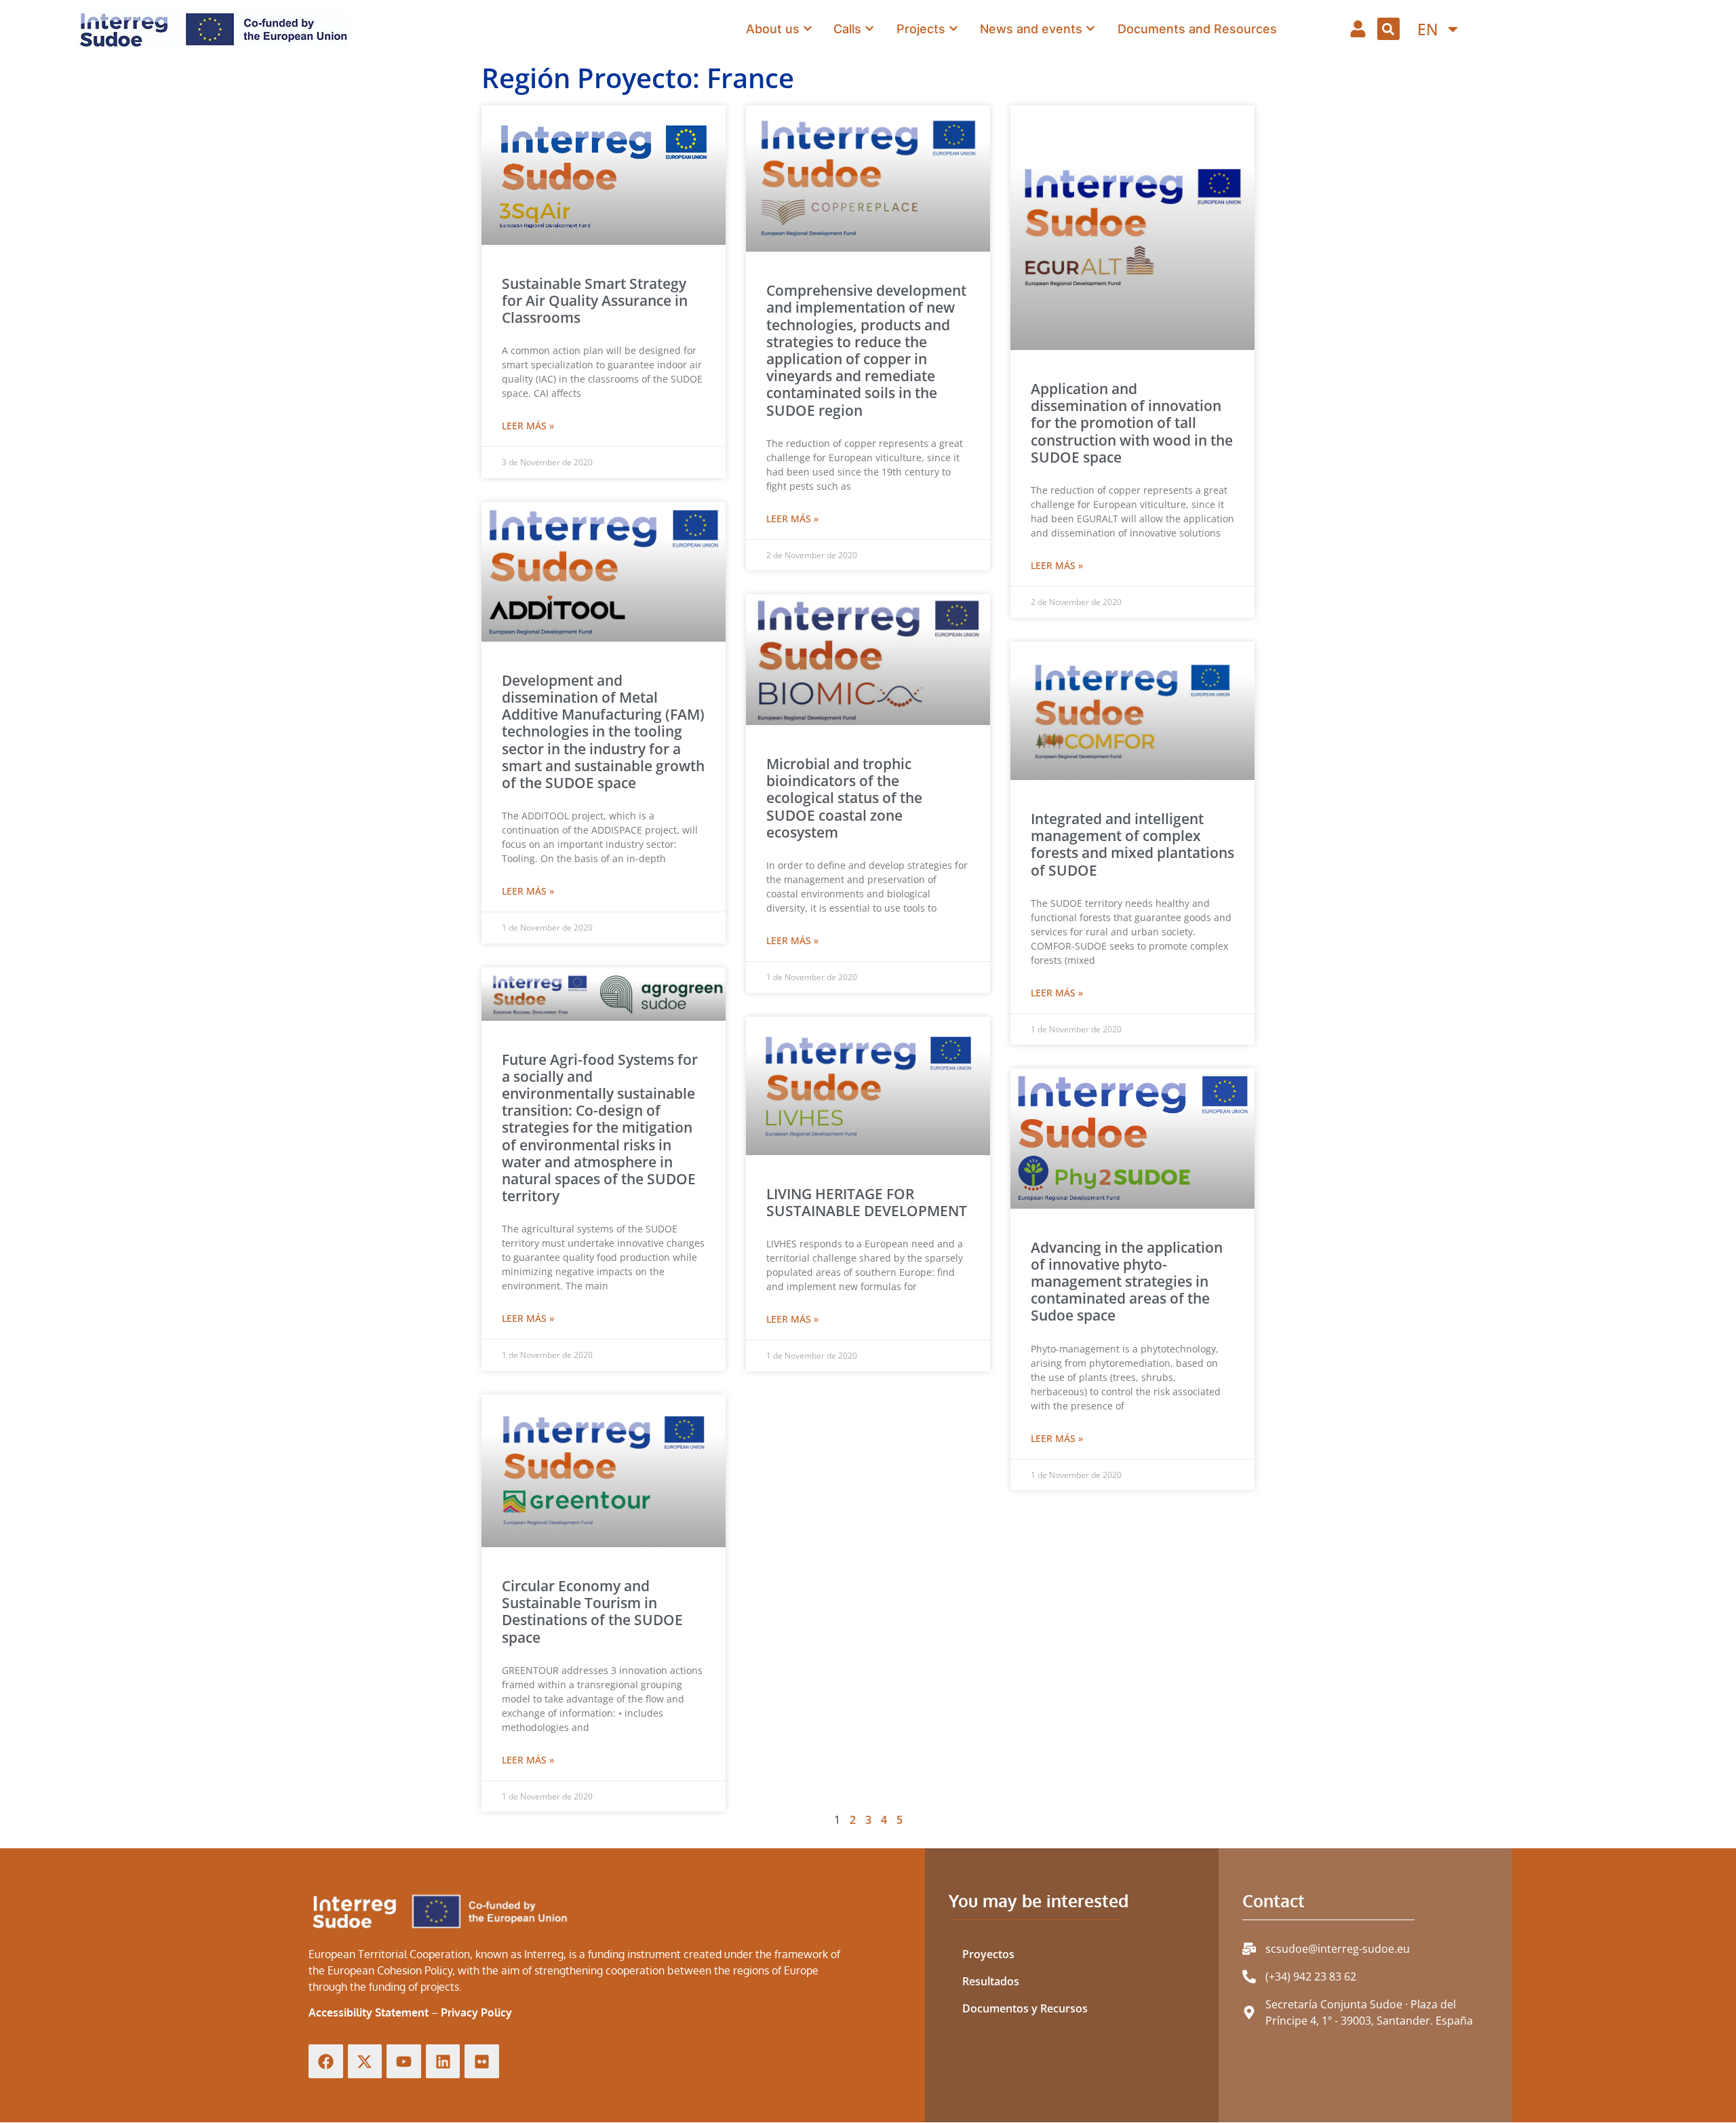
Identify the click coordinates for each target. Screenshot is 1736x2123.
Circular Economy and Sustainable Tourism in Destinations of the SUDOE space (592, 1612)
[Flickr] (482, 2062)
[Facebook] (326, 2062)
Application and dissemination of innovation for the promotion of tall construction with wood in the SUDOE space (1132, 423)
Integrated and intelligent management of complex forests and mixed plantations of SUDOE (1132, 844)
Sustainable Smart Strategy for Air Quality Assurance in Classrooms (595, 300)
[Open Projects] (953, 28)
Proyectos (988, 1954)
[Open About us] (808, 28)
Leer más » (528, 426)
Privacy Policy (476, 2012)
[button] (1388, 29)
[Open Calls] (869, 28)
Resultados (991, 1981)
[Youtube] (404, 2062)
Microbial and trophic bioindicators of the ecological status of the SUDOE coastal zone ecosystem (844, 798)
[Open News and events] (1090, 28)
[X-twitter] (365, 2062)
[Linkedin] (443, 2062)
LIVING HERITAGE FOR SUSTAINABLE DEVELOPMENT (867, 1202)
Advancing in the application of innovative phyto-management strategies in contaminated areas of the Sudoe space (1127, 1282)
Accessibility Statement (369, 2012)
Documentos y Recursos (1025, 2008)
